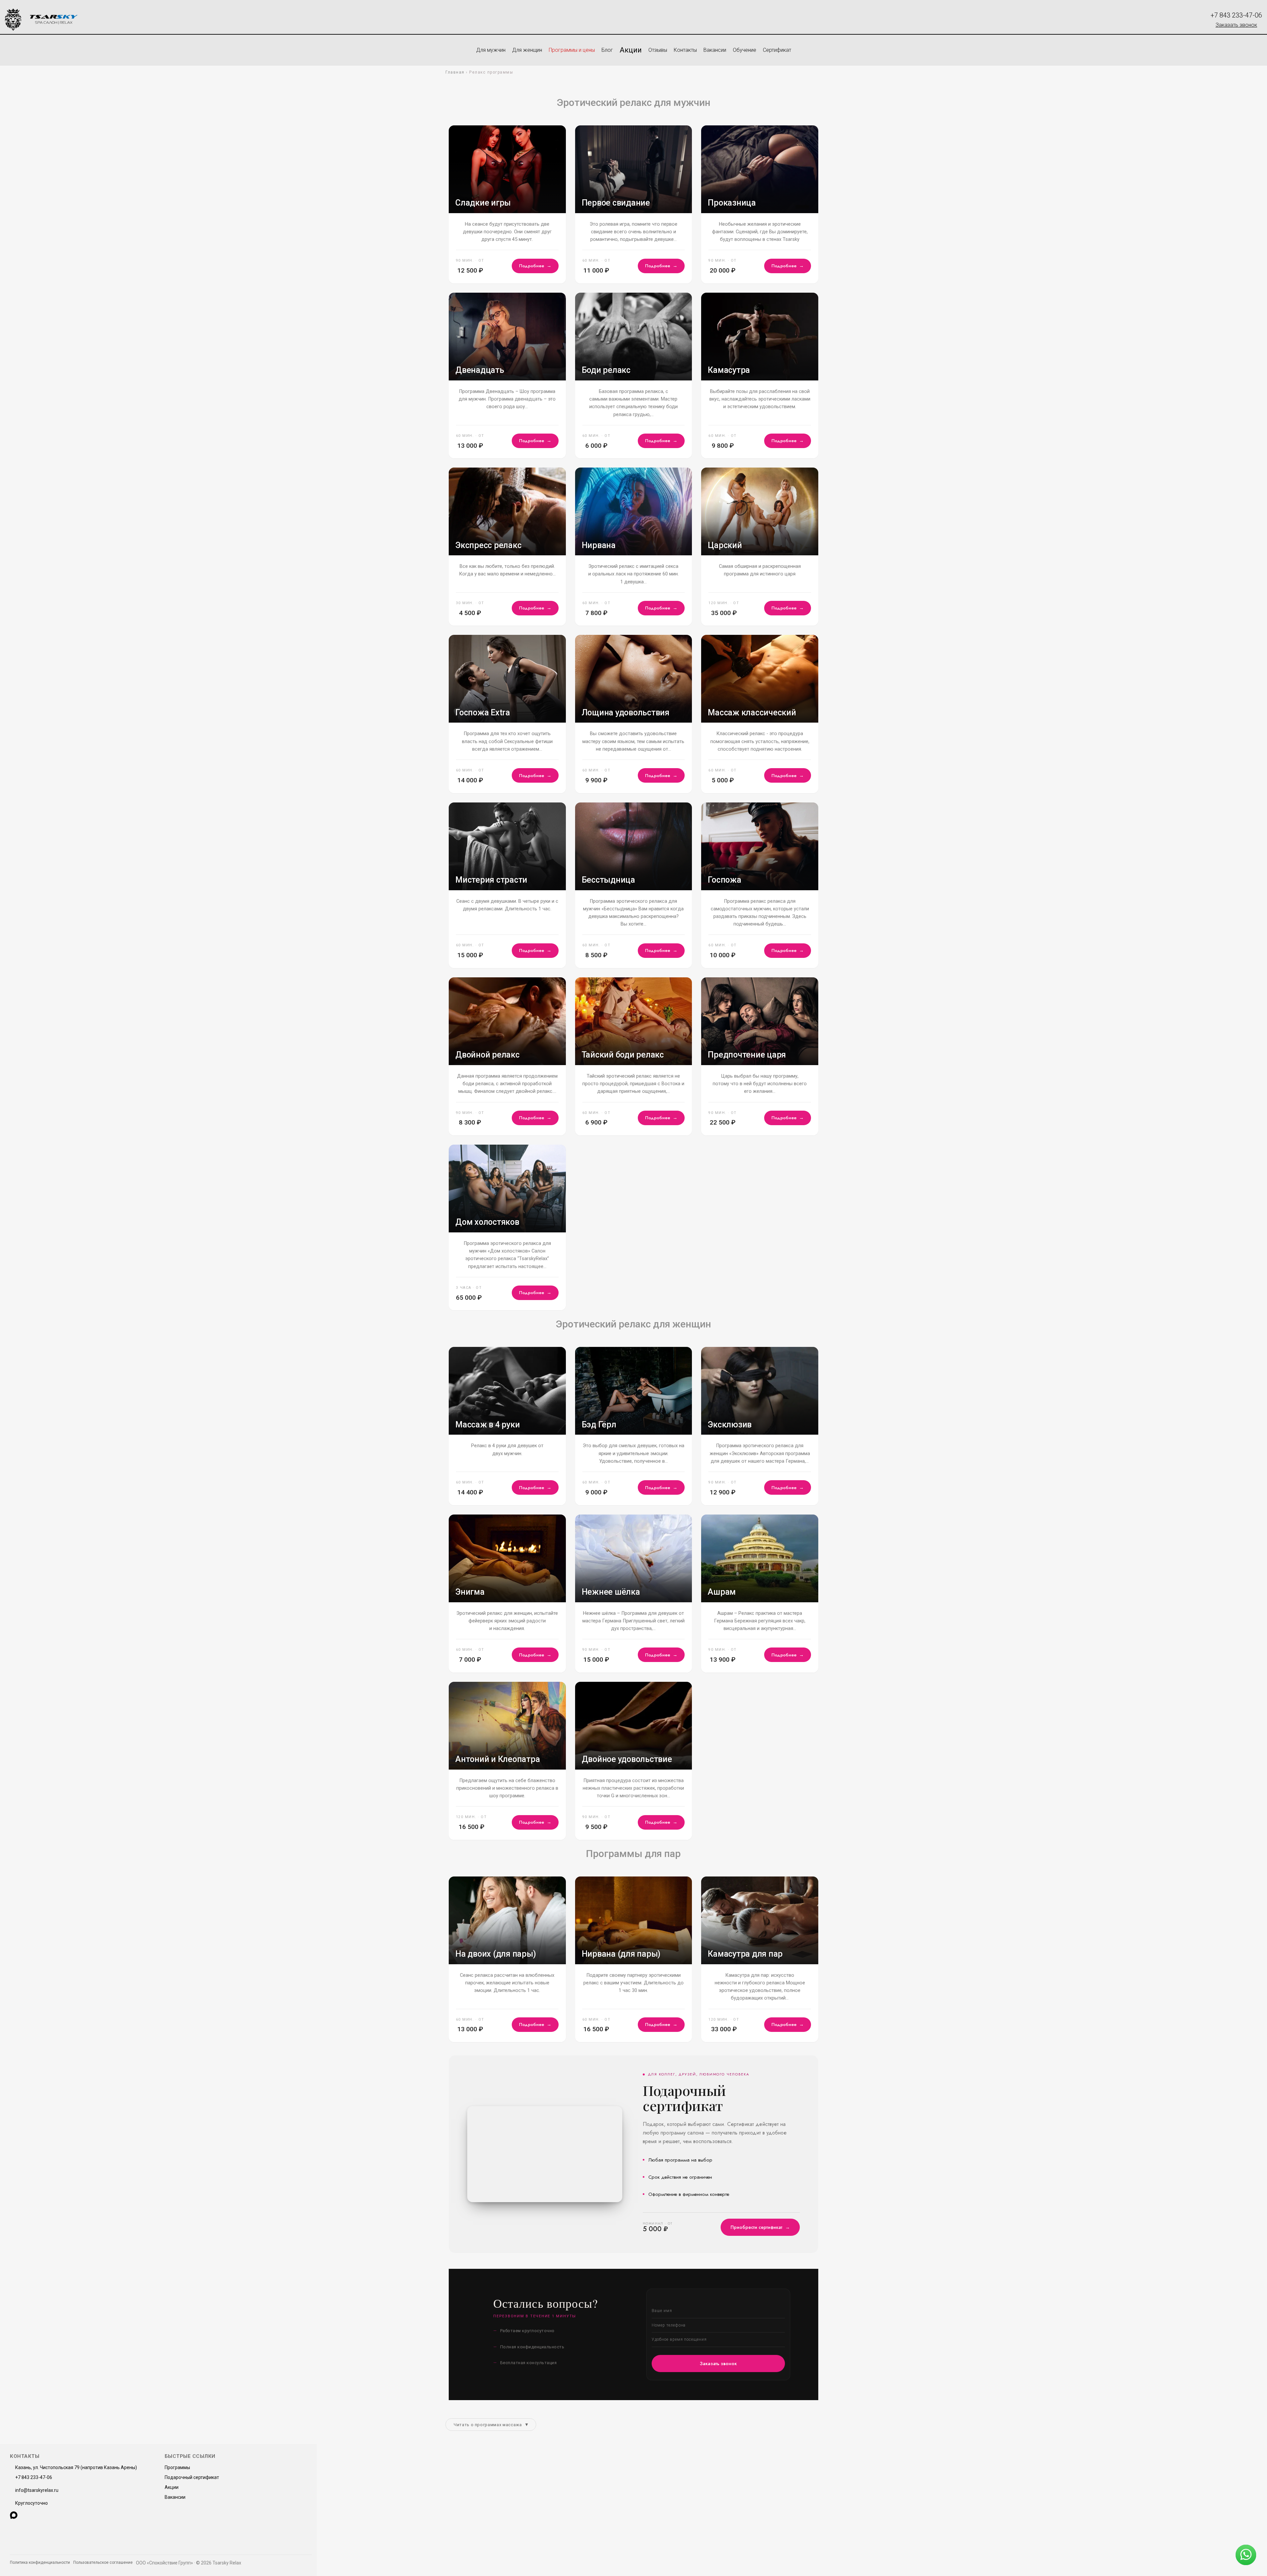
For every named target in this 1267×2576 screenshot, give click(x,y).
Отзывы (658, 50)
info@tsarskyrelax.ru (37, 2490)
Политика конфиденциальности (40, 2562)
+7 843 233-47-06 (1236, 15)
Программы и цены (572, 50)
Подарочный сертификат (192, 2477)
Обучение (745, 50)
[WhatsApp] (25, 2515)
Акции (631, 50)
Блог (607, 50)
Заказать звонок (1236, 25)
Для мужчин (491, 50)
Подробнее (535, 266)
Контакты (685, 50)
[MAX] (14, 2515)
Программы (177, 2467)
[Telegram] (36, 2515)
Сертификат (777, 50)
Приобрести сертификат (760, 2227)
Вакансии (715, 50)
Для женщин (527, 50)
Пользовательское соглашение (103, 2562)
